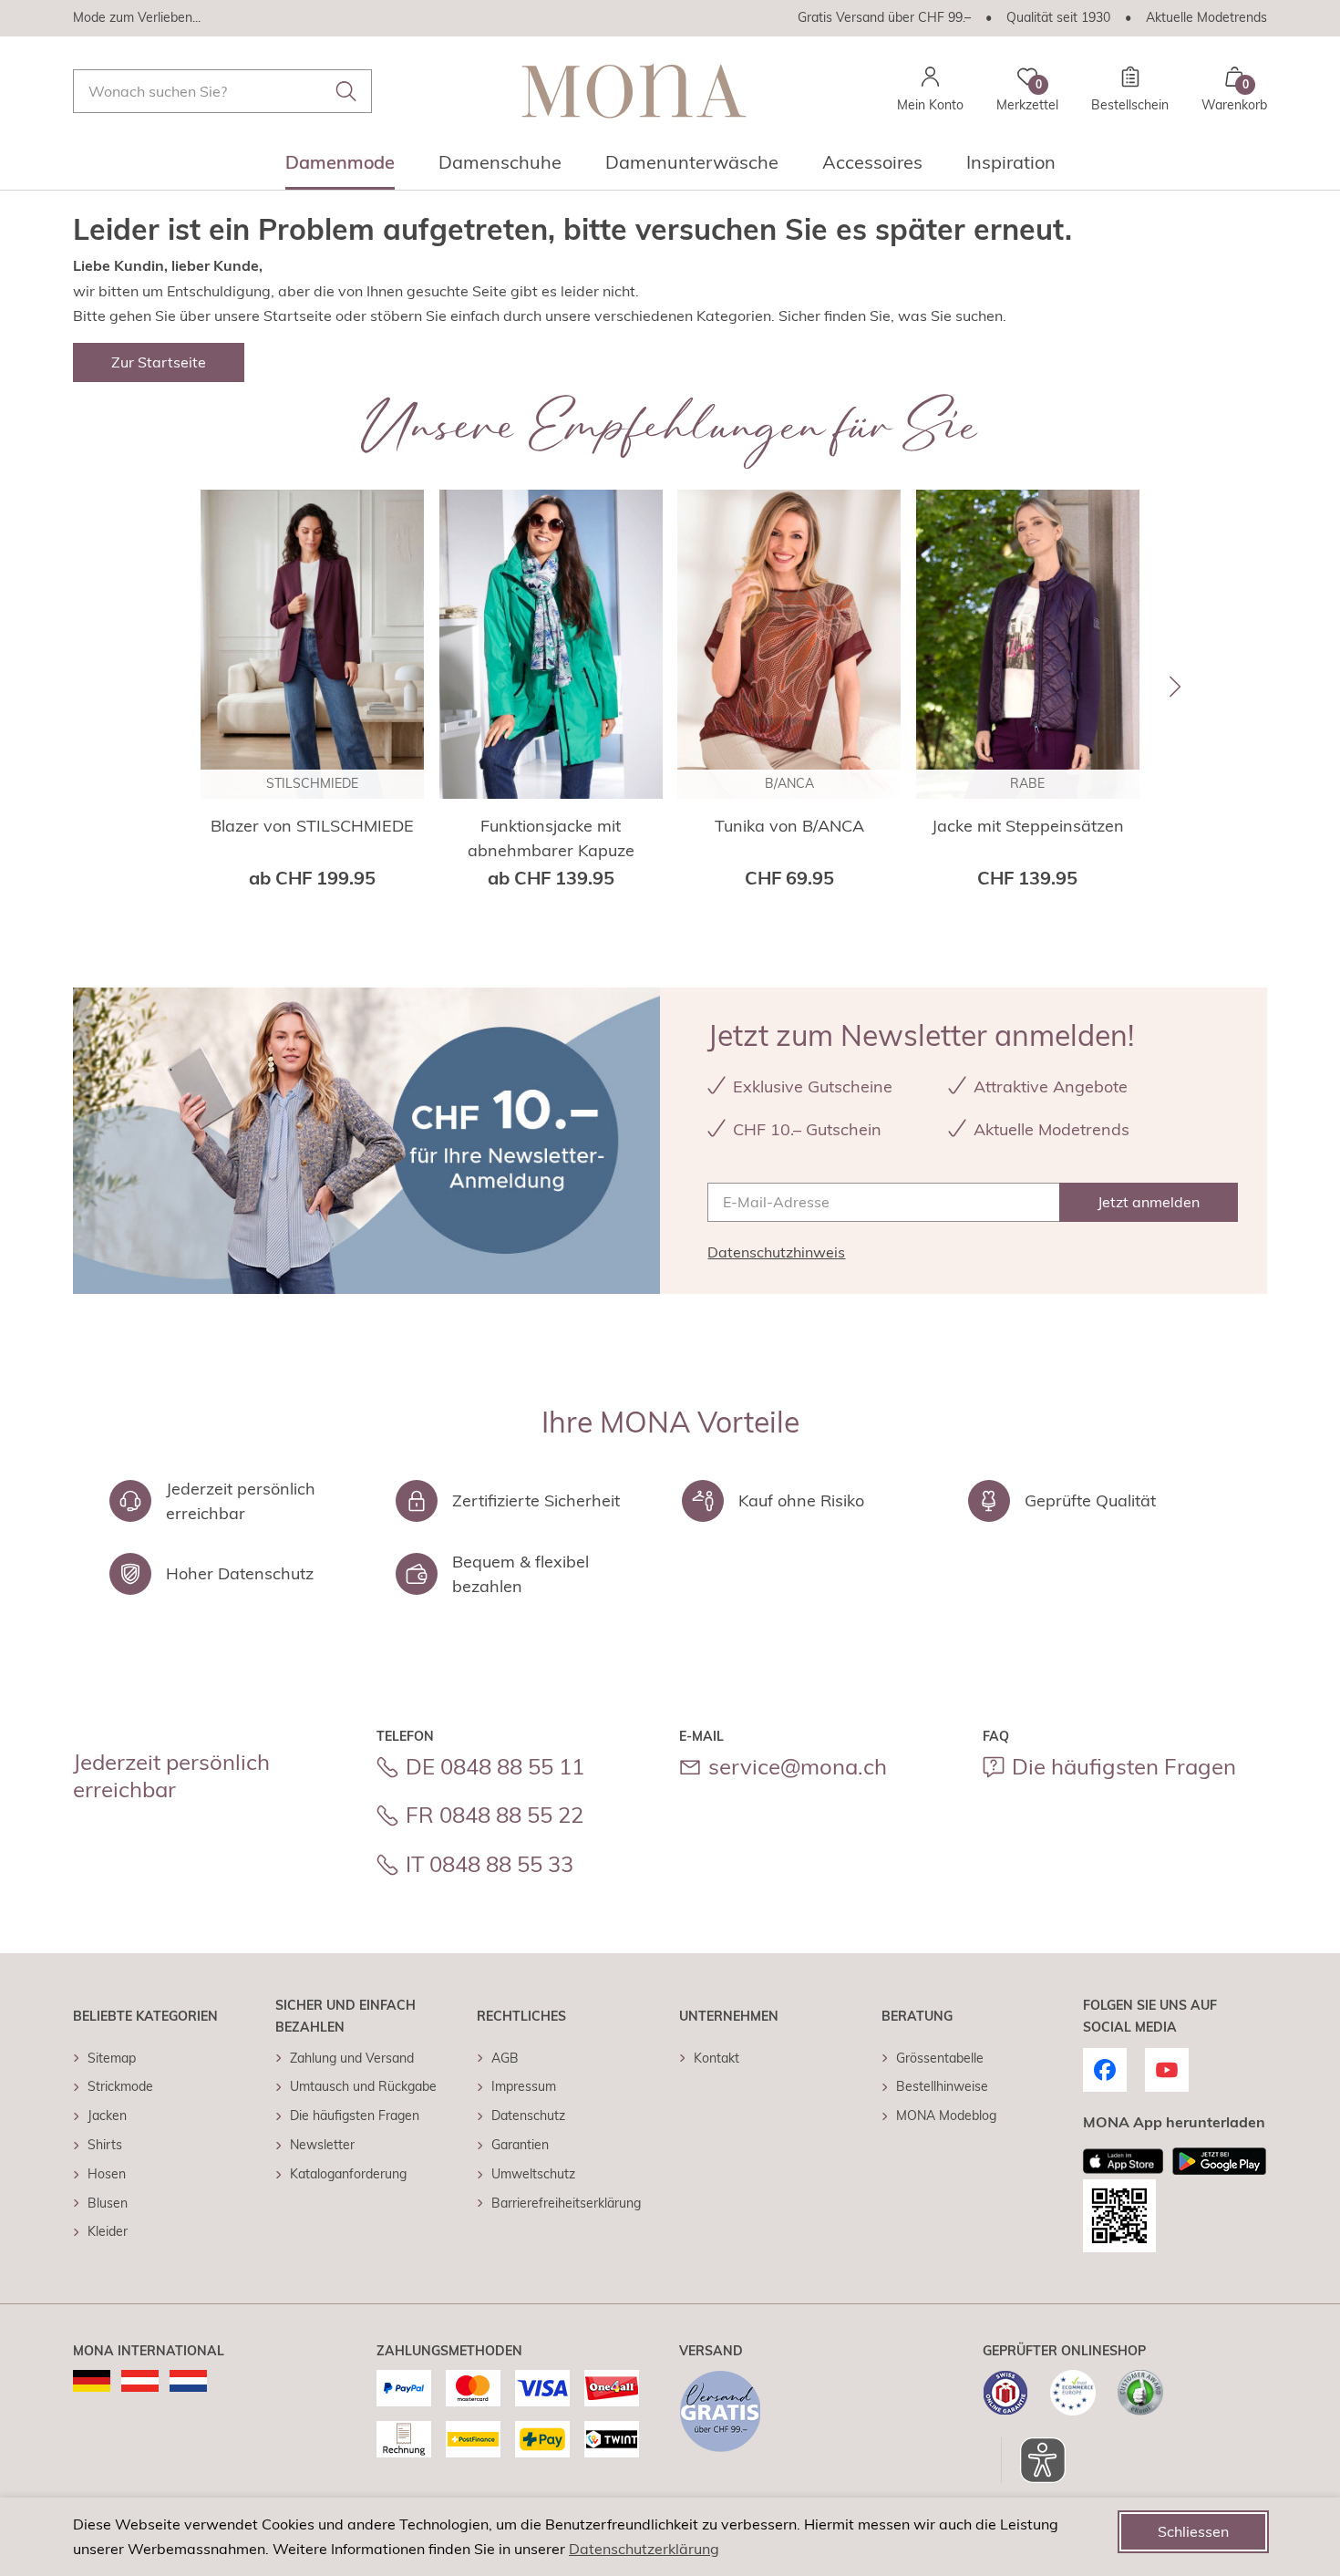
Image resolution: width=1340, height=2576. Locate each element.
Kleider (108, 2231)
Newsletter (322, 2145)
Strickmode (120, 2086)
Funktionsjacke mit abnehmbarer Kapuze (551, 838)
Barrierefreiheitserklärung (566, 2203)
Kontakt (716, 2058)
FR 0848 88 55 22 (495, 1815)
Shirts (105, 2145)
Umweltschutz (533, 2174)
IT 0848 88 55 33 (490, 1864)
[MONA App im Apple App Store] (1123, 2161)
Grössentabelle (940, 2058)
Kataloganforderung (348, 2174)
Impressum (524, 2086)
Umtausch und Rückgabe (363, 2086)
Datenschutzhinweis (776, 1252)
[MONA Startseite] (634, 91)
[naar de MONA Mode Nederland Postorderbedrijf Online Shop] (188, 2381)
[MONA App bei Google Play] (1219, 2161)
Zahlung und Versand (352, 2058)
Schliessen (1193, 2531)
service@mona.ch (798, 1766)
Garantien (520, 2145)
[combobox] (222, 91)
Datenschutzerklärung (644, 2549)
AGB (505, 2058)
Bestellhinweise (942, 2086)
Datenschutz (528, 2116)
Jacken (107, 2116)
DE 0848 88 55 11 (495, 1766)
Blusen (108, 2203)
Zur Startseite (159, 362)
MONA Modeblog (946, 2116)
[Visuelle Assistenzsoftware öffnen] (1033, 2460)
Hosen (107, 2174)
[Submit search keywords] (346, 91)
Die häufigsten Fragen (1124, 1766)
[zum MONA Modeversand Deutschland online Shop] (92, 2381)
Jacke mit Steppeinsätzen (1028, 826)
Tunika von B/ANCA (789, 826)
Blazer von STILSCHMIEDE (312, 826)
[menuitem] (340, 168)
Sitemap (112, 2058)
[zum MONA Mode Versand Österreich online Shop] (140, 2381)
